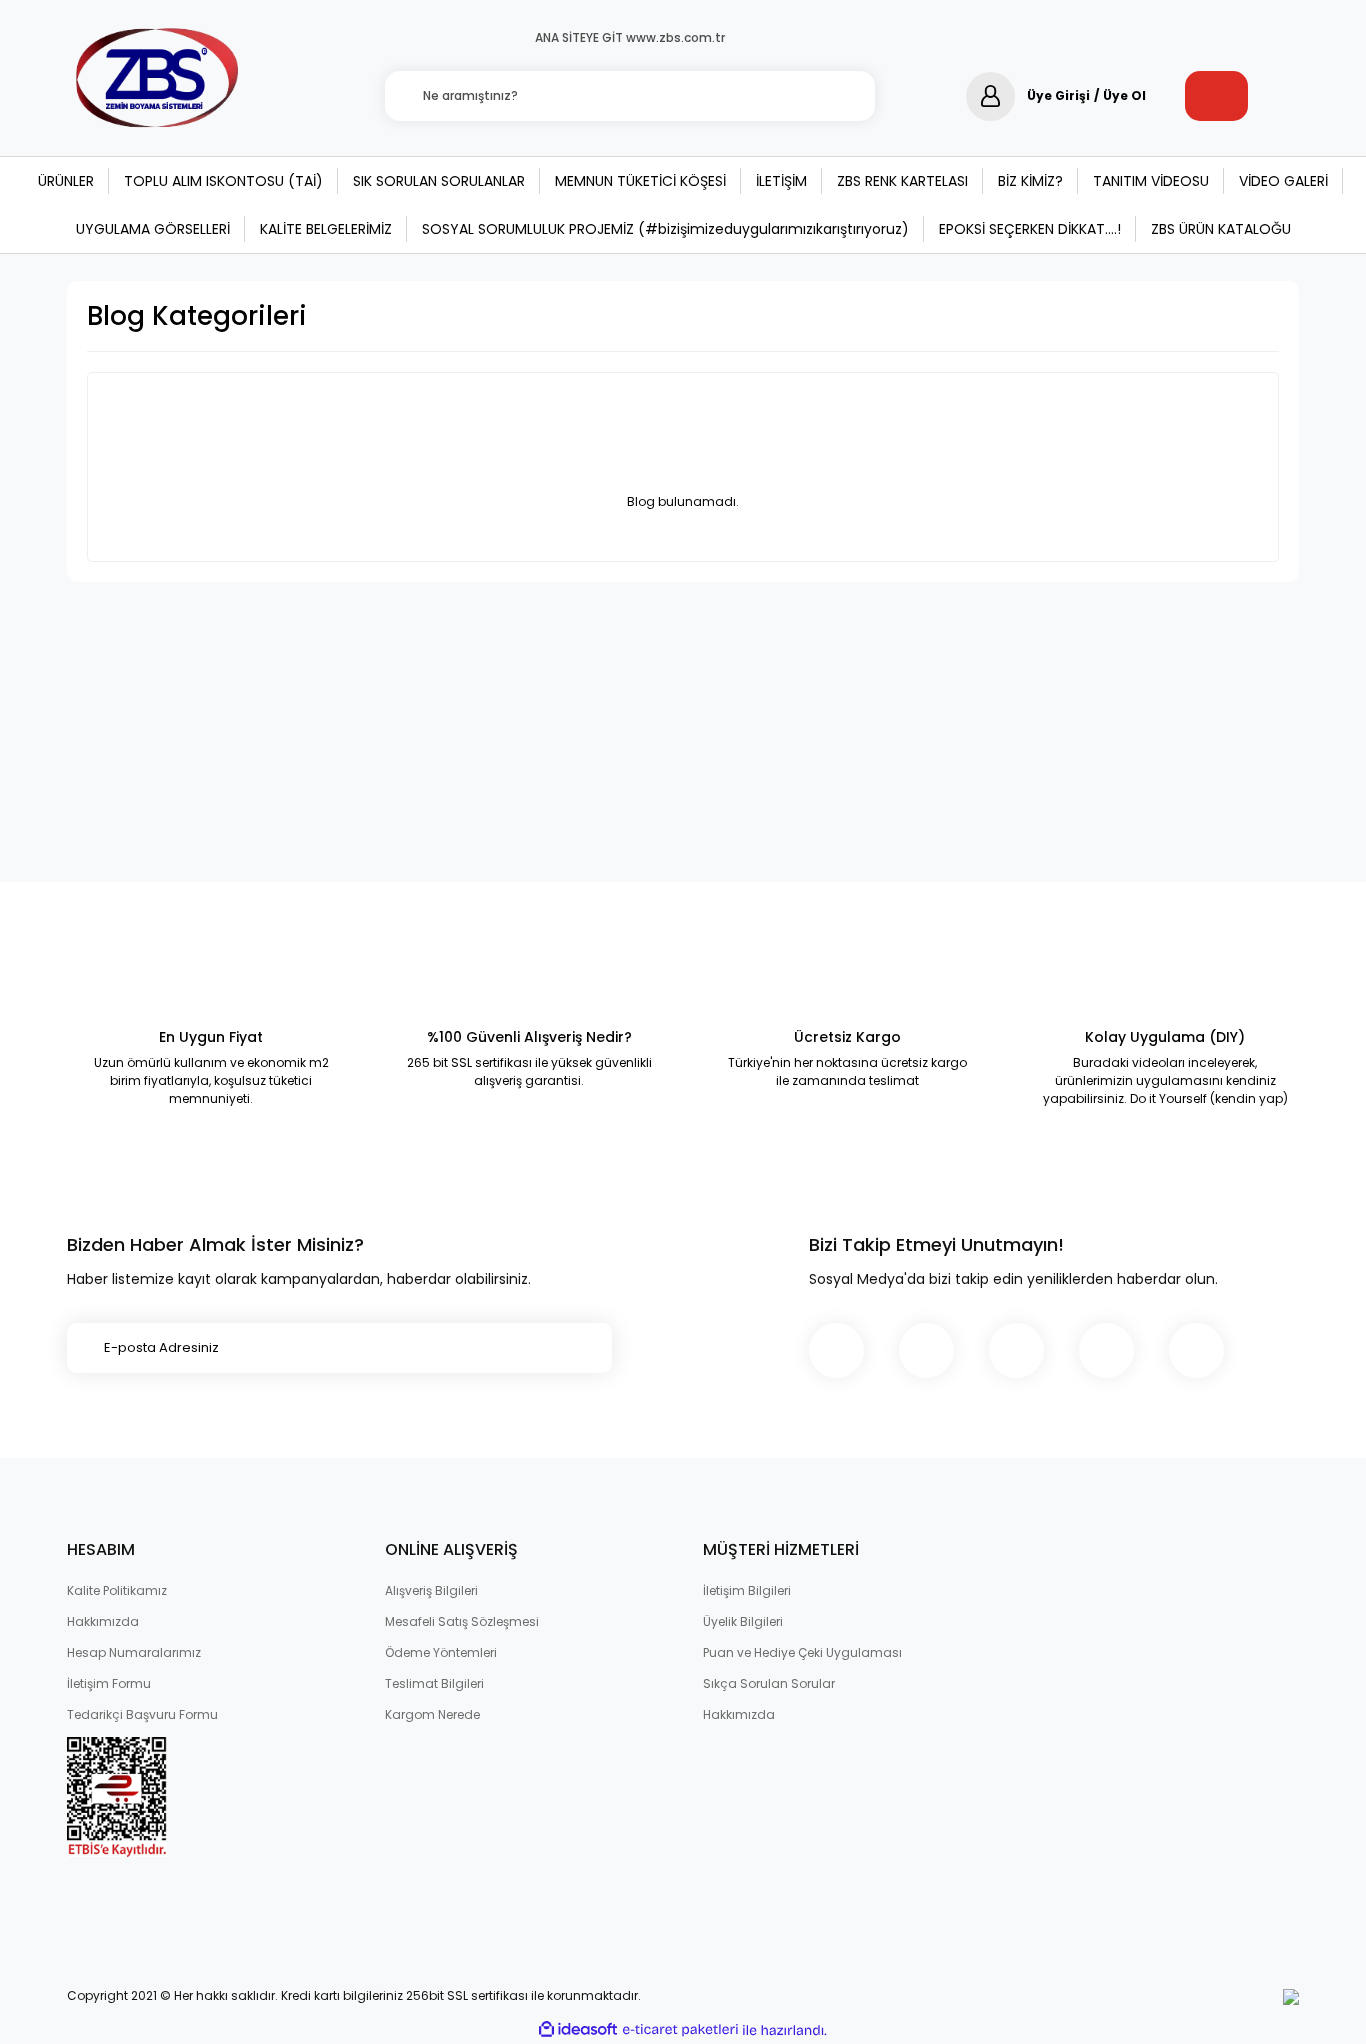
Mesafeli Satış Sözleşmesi (462, 1621)
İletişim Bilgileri (747, 1590)
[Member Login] (990, 96)
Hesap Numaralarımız (134, 1652)
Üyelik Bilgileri (743, 1621)
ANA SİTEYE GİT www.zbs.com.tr (630, 37)
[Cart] (1216, 96)
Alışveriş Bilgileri (431, 1590)
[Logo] (158, 79)
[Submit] (587, 1348)
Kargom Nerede (432, 1714)
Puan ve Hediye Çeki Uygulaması (802, 1652)
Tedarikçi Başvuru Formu (142, 1714)
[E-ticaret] (680, 2030)
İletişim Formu (109, 1683)
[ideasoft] (578, 2030)
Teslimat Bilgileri (434, 1683)
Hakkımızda (103, 1621)
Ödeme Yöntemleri (441, 1652)
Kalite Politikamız (117, 1590)
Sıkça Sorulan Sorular (769, 1683)
